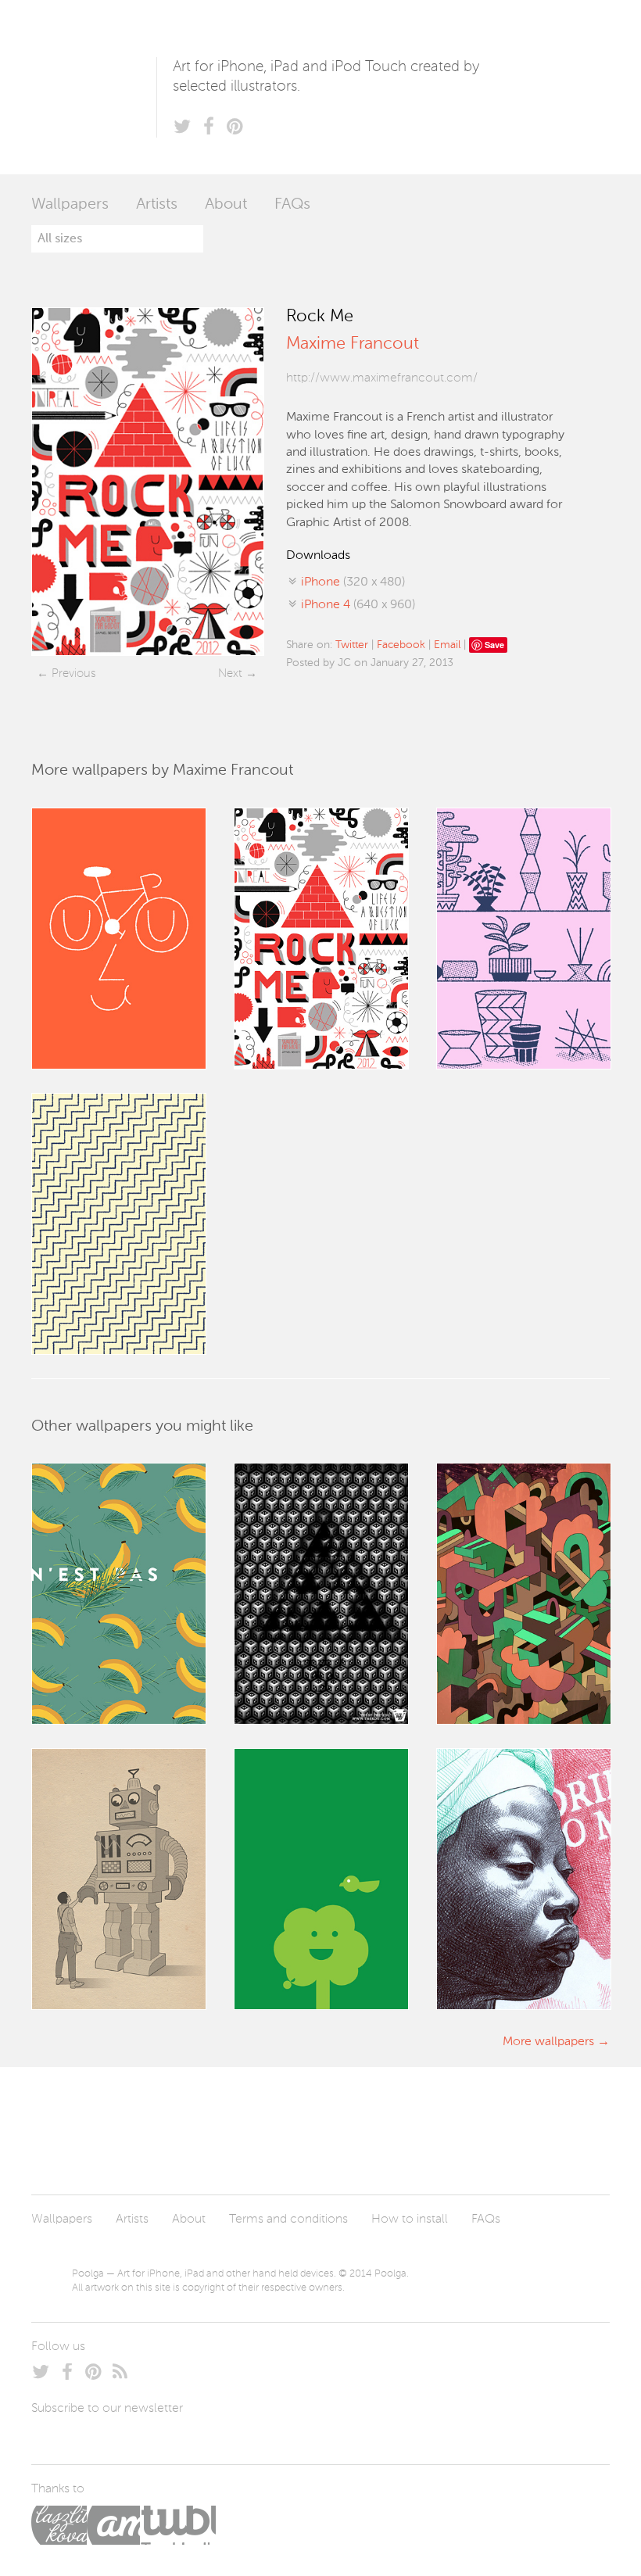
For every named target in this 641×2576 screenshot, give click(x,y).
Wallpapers (70, 205)
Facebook (401, 645)
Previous (73, 674)
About (226, 205)
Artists (157, 205)
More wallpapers (548, 2042)
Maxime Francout (353, 344)
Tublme (178, 2525)
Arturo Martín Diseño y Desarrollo (113, 2525)
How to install (410, 2220)
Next (230, 674)
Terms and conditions (288, 2220)
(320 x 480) (353, 582)
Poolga (94, 87)
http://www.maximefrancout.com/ (382, 378)
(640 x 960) (358, 605)
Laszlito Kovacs (59, 2525)
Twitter (352, 645)
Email (447, 645)
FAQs (292, 205)
